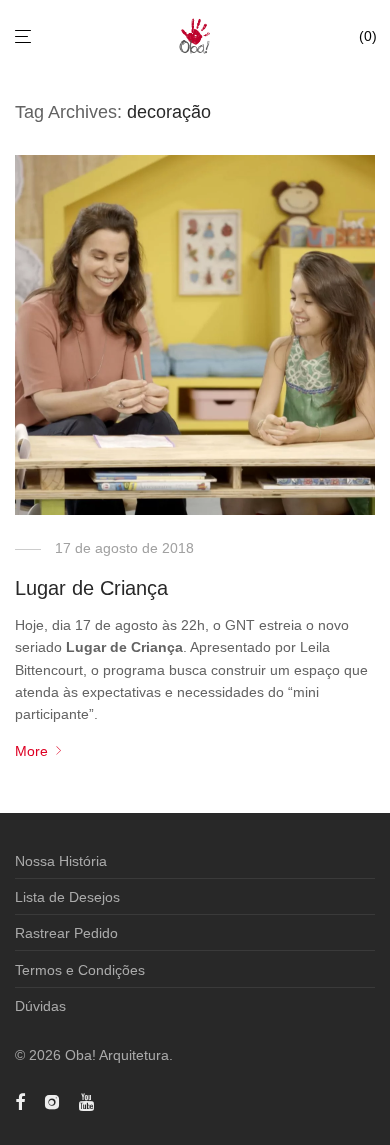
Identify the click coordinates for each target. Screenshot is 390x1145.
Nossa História (61, 861)
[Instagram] (52, 1101)
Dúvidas (40, 1006)
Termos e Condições (80, 970)
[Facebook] (20, 1101)
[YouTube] (88, 1101)
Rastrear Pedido (66, 933)
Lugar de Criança (91, 588)
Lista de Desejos (67, 897)
